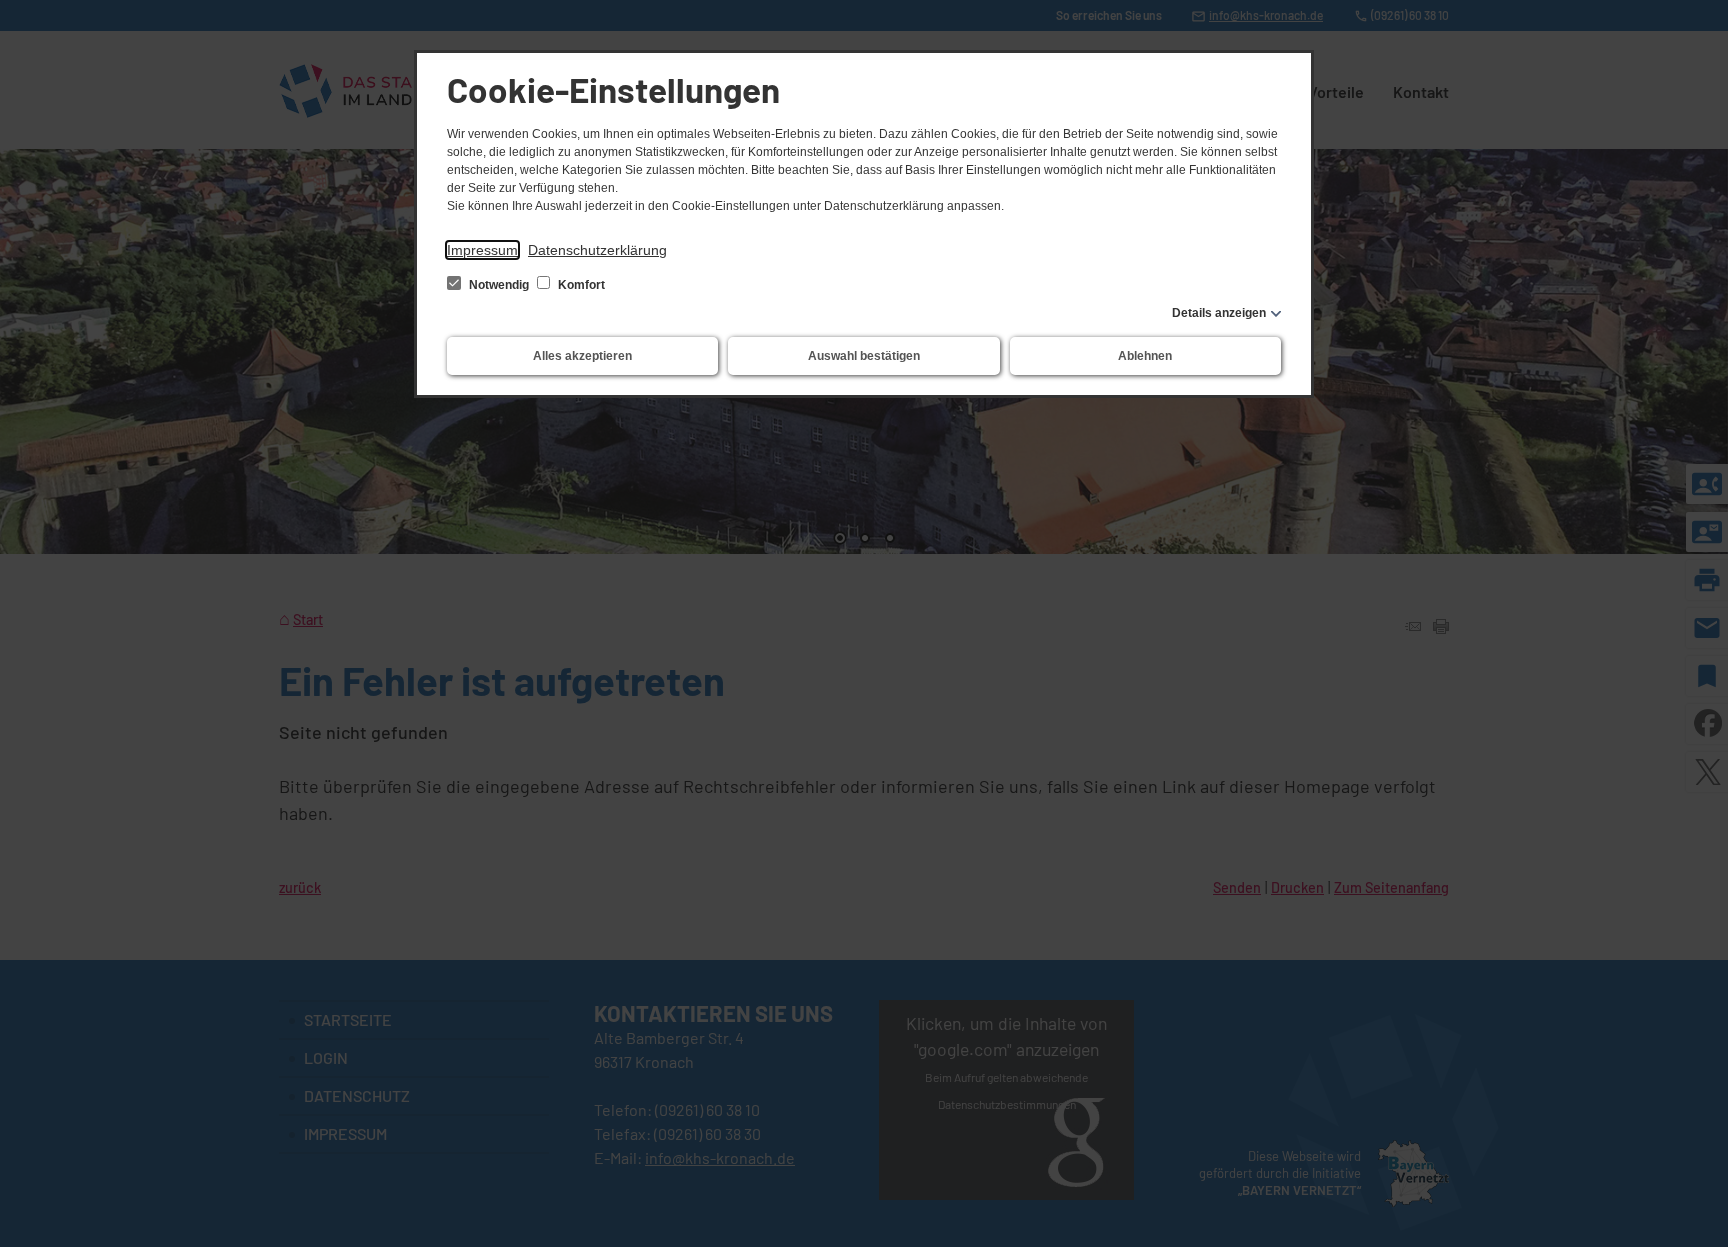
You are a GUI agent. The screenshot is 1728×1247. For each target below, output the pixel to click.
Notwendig (499, 285)
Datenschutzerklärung (597, 250)
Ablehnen (1145, 356)
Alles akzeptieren (582, 356)
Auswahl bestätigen (864, 356)
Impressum (482, 250)
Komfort (580, 285)
